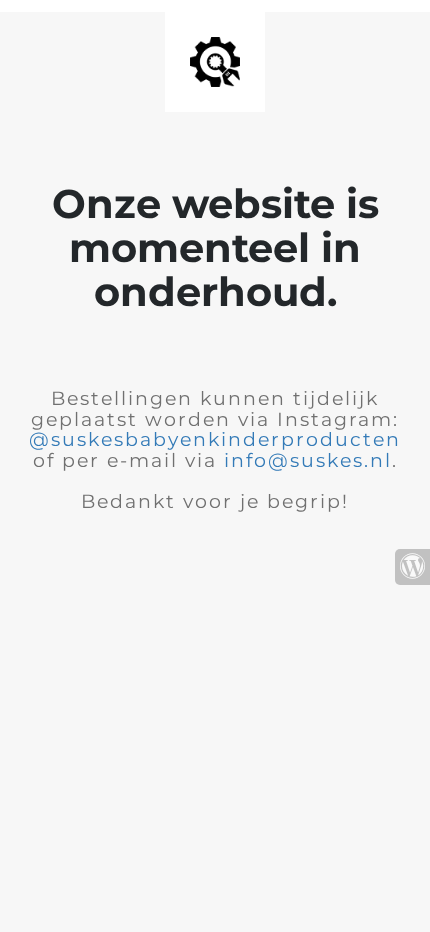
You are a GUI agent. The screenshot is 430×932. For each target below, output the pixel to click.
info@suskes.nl (308, 460)
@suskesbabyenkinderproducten (215, 439)
